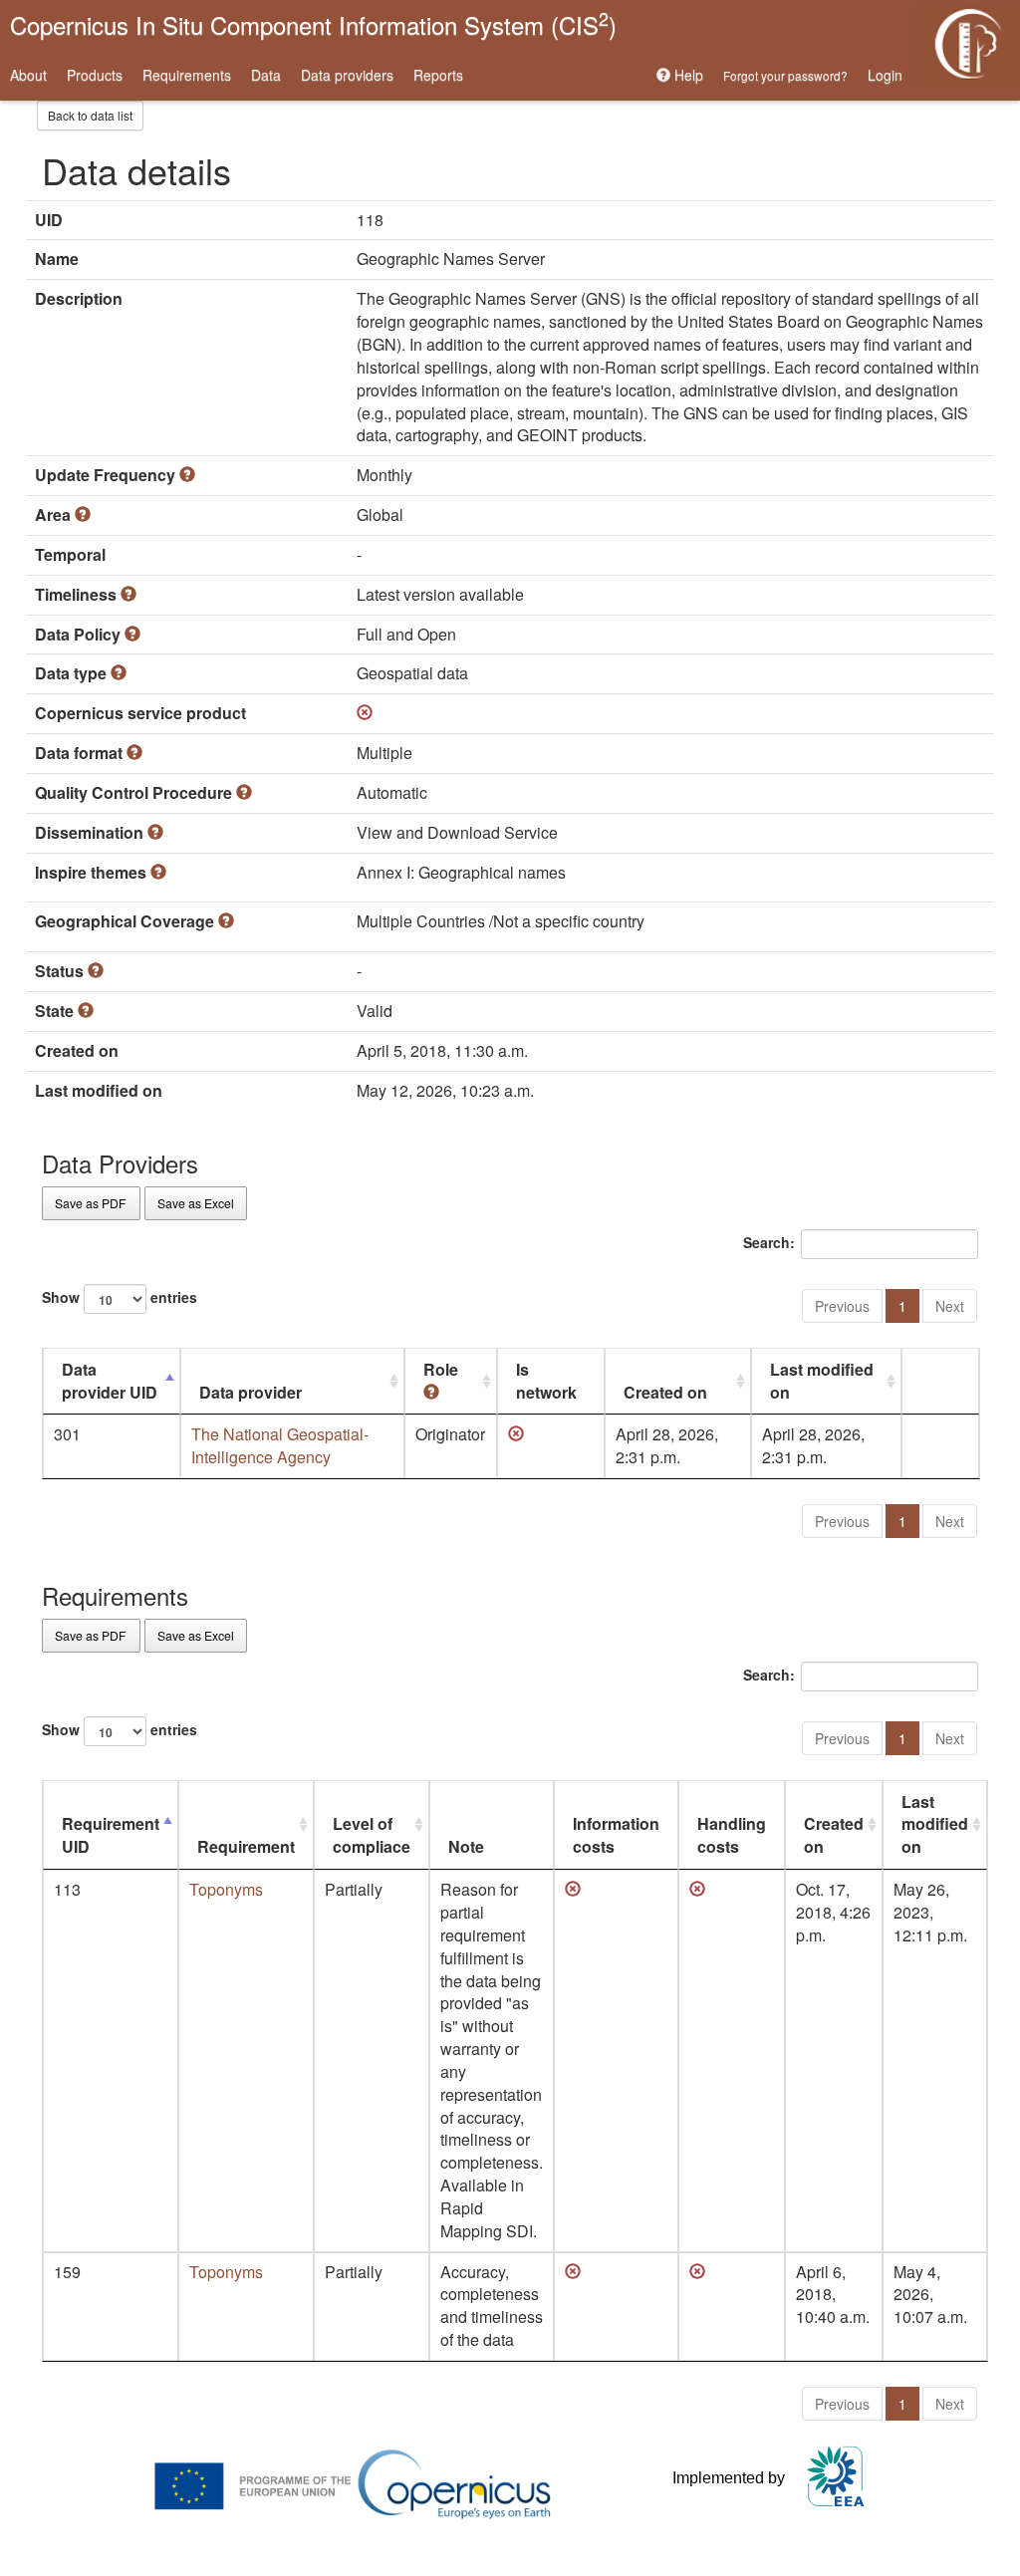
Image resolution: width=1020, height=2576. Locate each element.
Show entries (120, 1297)
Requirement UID (111, 1835)
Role (441, 1369)
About (28, 75)
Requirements (187, 75)
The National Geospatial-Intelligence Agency (280, 1445)
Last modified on (822, 1381)
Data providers (347, 75)
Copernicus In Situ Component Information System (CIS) (313, 23)
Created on (665, 1392)
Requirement (246, 1846)
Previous (842, 1306)
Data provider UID (110, 1381)
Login (885, 75)
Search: (769, 1242)
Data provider (251, 1392)
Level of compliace (372, 1835)
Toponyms (226, 1889)
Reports (438, 75)
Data (266, 75)
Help (687, 75)
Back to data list (90, 115)
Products (95, 75)
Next (950, 1306)
